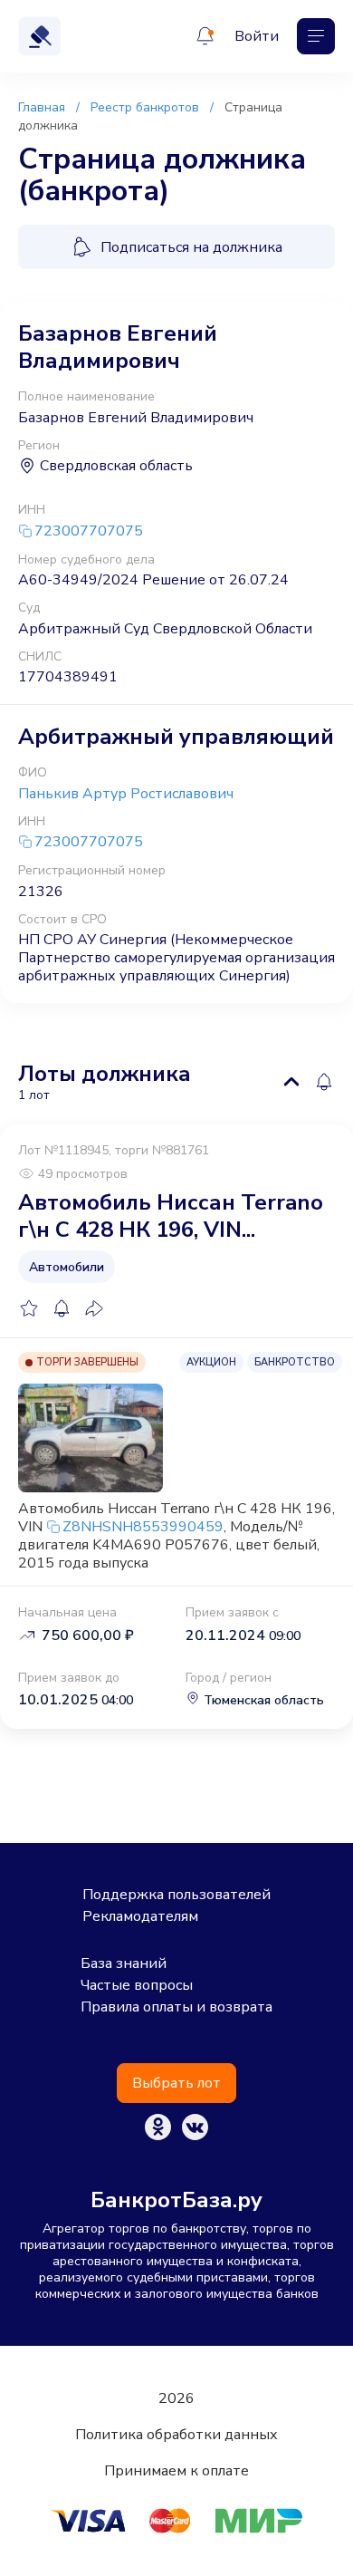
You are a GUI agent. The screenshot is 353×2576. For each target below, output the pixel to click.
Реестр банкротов (145, 107)
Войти (257, 36)
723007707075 (89, 531)
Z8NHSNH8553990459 (143, 1527)
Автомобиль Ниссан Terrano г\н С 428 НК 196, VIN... (171, 1216)
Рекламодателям (140, 1916)
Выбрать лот (176, 2083)
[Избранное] (29, 1308)
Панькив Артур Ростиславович (126, 794)
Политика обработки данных (176, 2435)
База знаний (124, 1963)
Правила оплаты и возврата (176, 2007)
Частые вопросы (137, 1985)
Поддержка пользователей (176, 1895)
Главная (42, 107)
